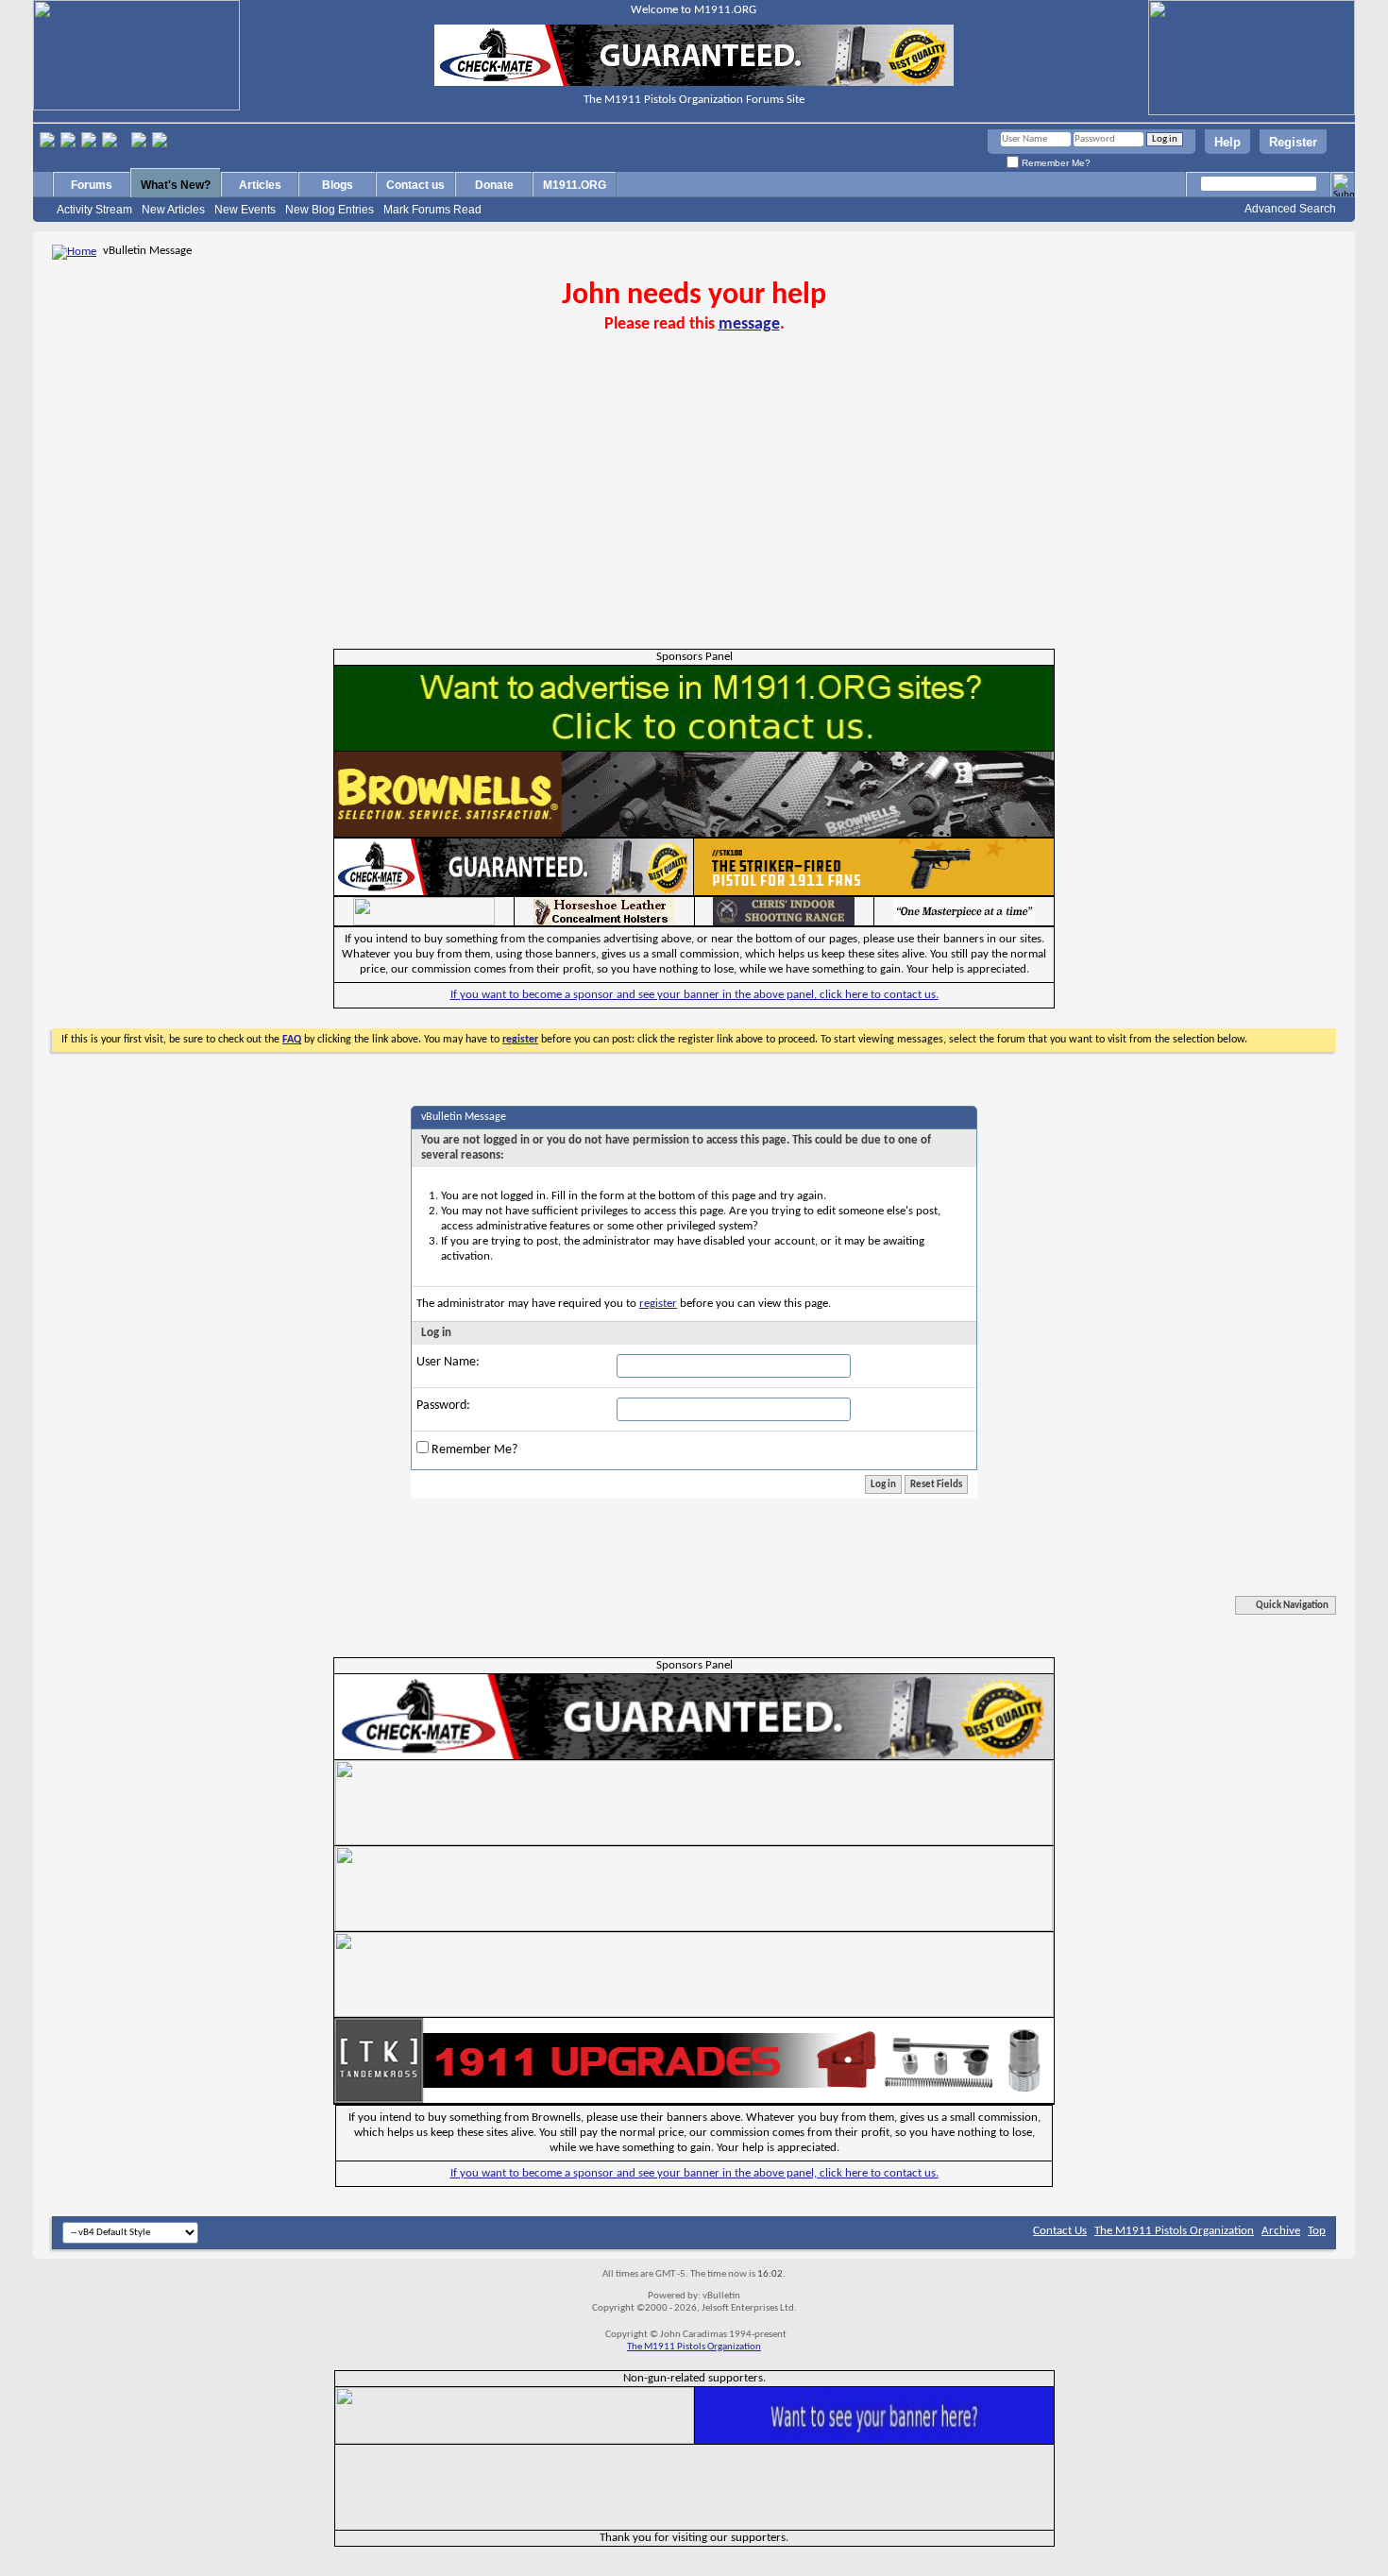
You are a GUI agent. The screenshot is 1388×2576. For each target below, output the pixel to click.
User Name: (448, 1362)
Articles (260, 185)
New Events (245, 210)
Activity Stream (94, 210)
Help (1227, 142)
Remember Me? (1055, 163)
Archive (1281, 2231)
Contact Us (1060, 2231)
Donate (494, 185)
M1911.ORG (575, 185)
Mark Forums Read (432, 210)
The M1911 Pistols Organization (1174, 2231)
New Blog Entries (330, 210)
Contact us (415, 185)
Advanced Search (1290, 209)
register (658, 1304)
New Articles (173, 210)
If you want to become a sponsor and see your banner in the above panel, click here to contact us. (694, 995)
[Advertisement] (694, 507)
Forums (92, 185)
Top (1317, 2231)
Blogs (338, 185)
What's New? (176, 185)
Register (1293, 142)
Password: (443, 1406)
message (749, 324)
